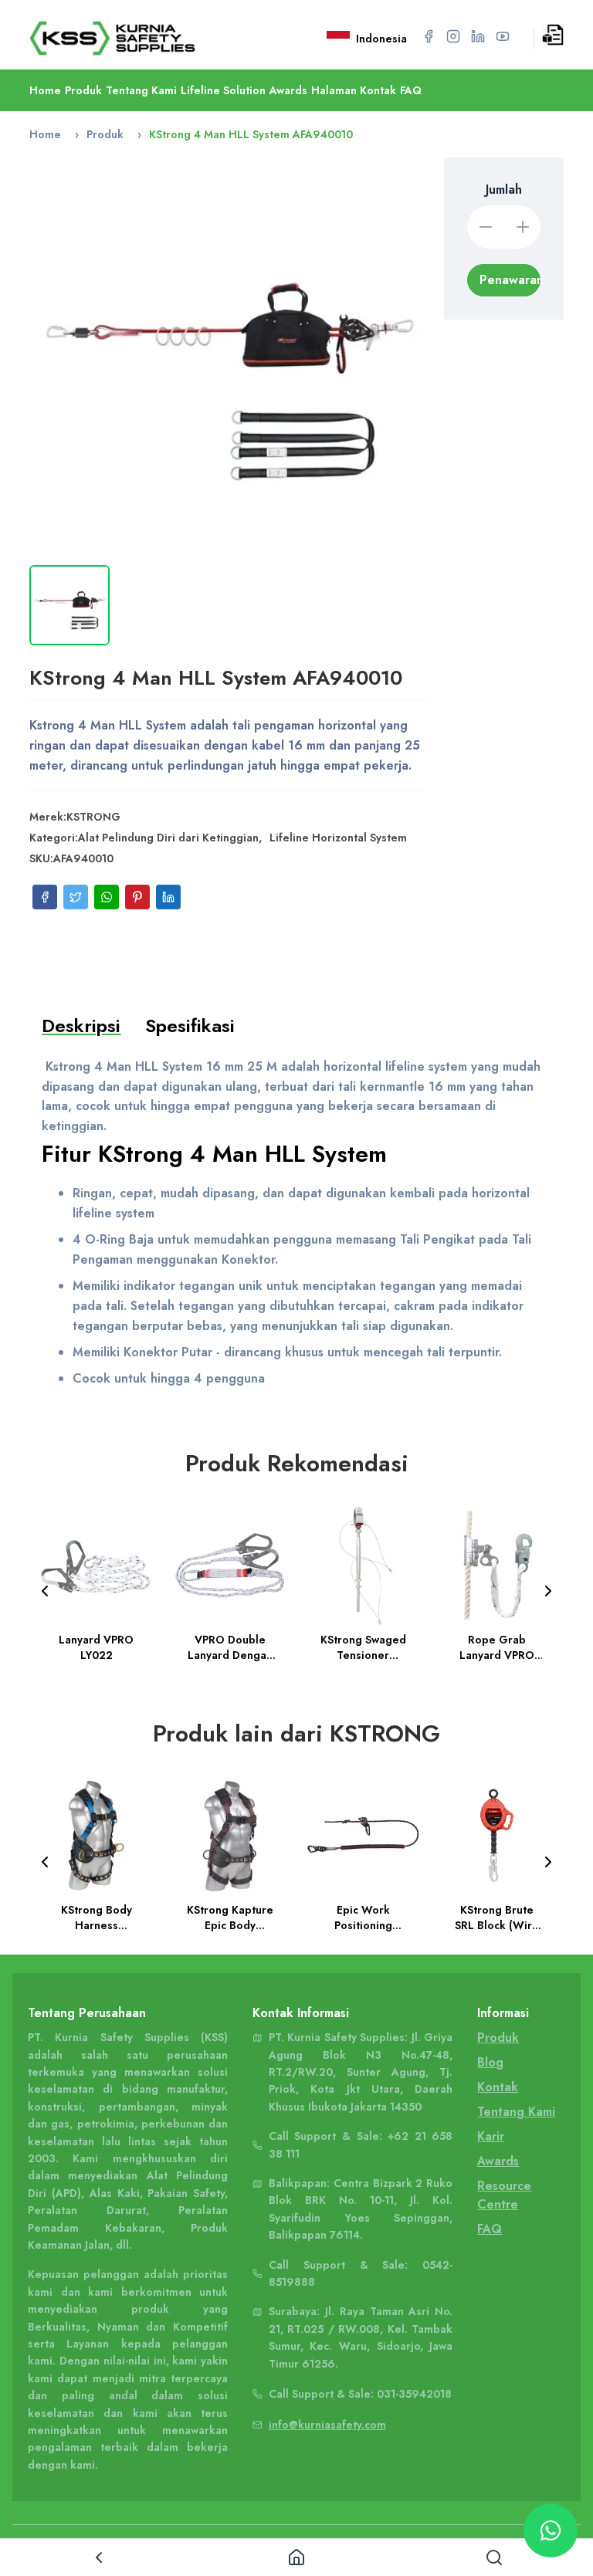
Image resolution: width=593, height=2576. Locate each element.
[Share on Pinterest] (137, 897)
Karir (491, 2136)
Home (45, 90)
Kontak (498, 2087)
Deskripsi (81, 1026)
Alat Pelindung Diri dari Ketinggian (168, 838)
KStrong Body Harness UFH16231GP (97, 1918)
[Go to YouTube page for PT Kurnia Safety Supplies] (503, 36)
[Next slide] (548, 1591)
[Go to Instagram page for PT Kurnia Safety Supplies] (453, 36)
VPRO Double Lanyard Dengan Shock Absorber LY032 (230, 1647)
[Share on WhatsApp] (107, 897)
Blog (490, 2062)
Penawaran (510, 280)
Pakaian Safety (186, 2193)
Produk (83, 90)
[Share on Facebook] (45, 897)
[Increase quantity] (523, 227)
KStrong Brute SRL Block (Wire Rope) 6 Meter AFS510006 (497, 1918)
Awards (288, 90)
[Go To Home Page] (131, 38)
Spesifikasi (190, 1026)
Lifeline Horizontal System (338, 838)
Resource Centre (504, 2195)
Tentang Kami (141, 90)
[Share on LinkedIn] (168, 897)
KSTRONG (93, 817)
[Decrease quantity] (486, 227)
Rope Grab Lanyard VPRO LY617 (497, 1647)
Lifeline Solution (223, 90)
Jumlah (504, 190)
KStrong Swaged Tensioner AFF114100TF (363, 1647)
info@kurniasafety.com (327, 2425)
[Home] (296, 2557)
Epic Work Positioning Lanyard (363, 1918)
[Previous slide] (45, 1591)
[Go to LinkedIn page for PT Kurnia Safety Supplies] (478, 36)
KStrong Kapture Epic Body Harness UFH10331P (230, 1918)
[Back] (99, 2557)
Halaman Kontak (354, 90)
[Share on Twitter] (76, 897)
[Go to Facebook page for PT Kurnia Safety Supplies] (429, 36)
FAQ (411, 90)
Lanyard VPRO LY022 (97, 1647)
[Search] (494, 2557)
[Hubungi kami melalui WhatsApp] (551, 2530)
